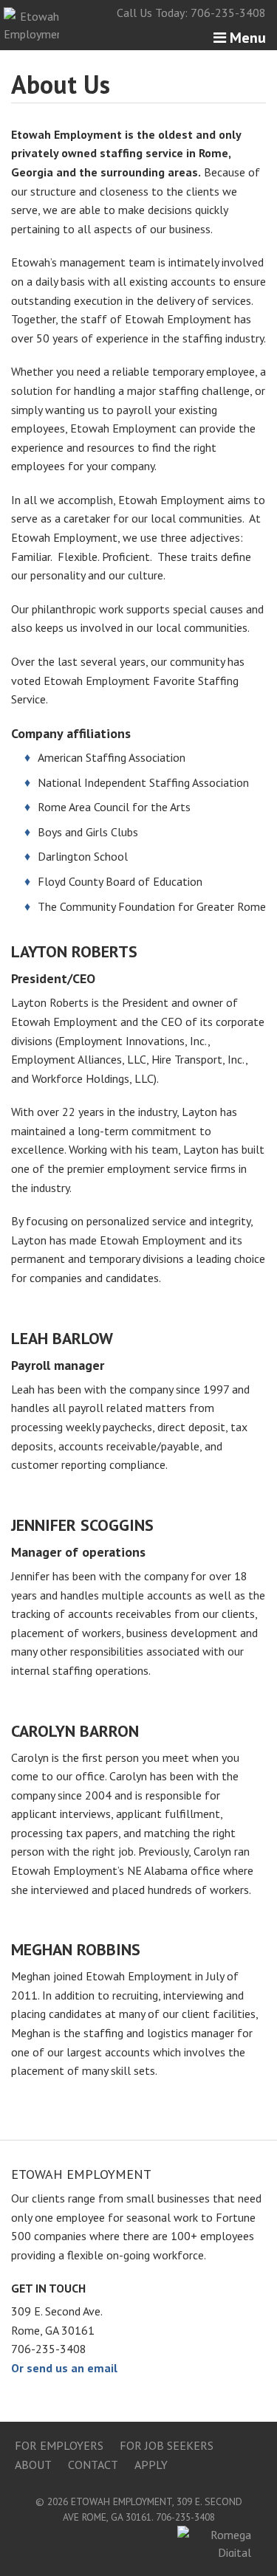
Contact (93, 2465)
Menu (246, 38)
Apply (151, 2465)
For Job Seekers (167, 2445)
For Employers (59, 2445)
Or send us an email (64, 2368)
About (33, 2465)
